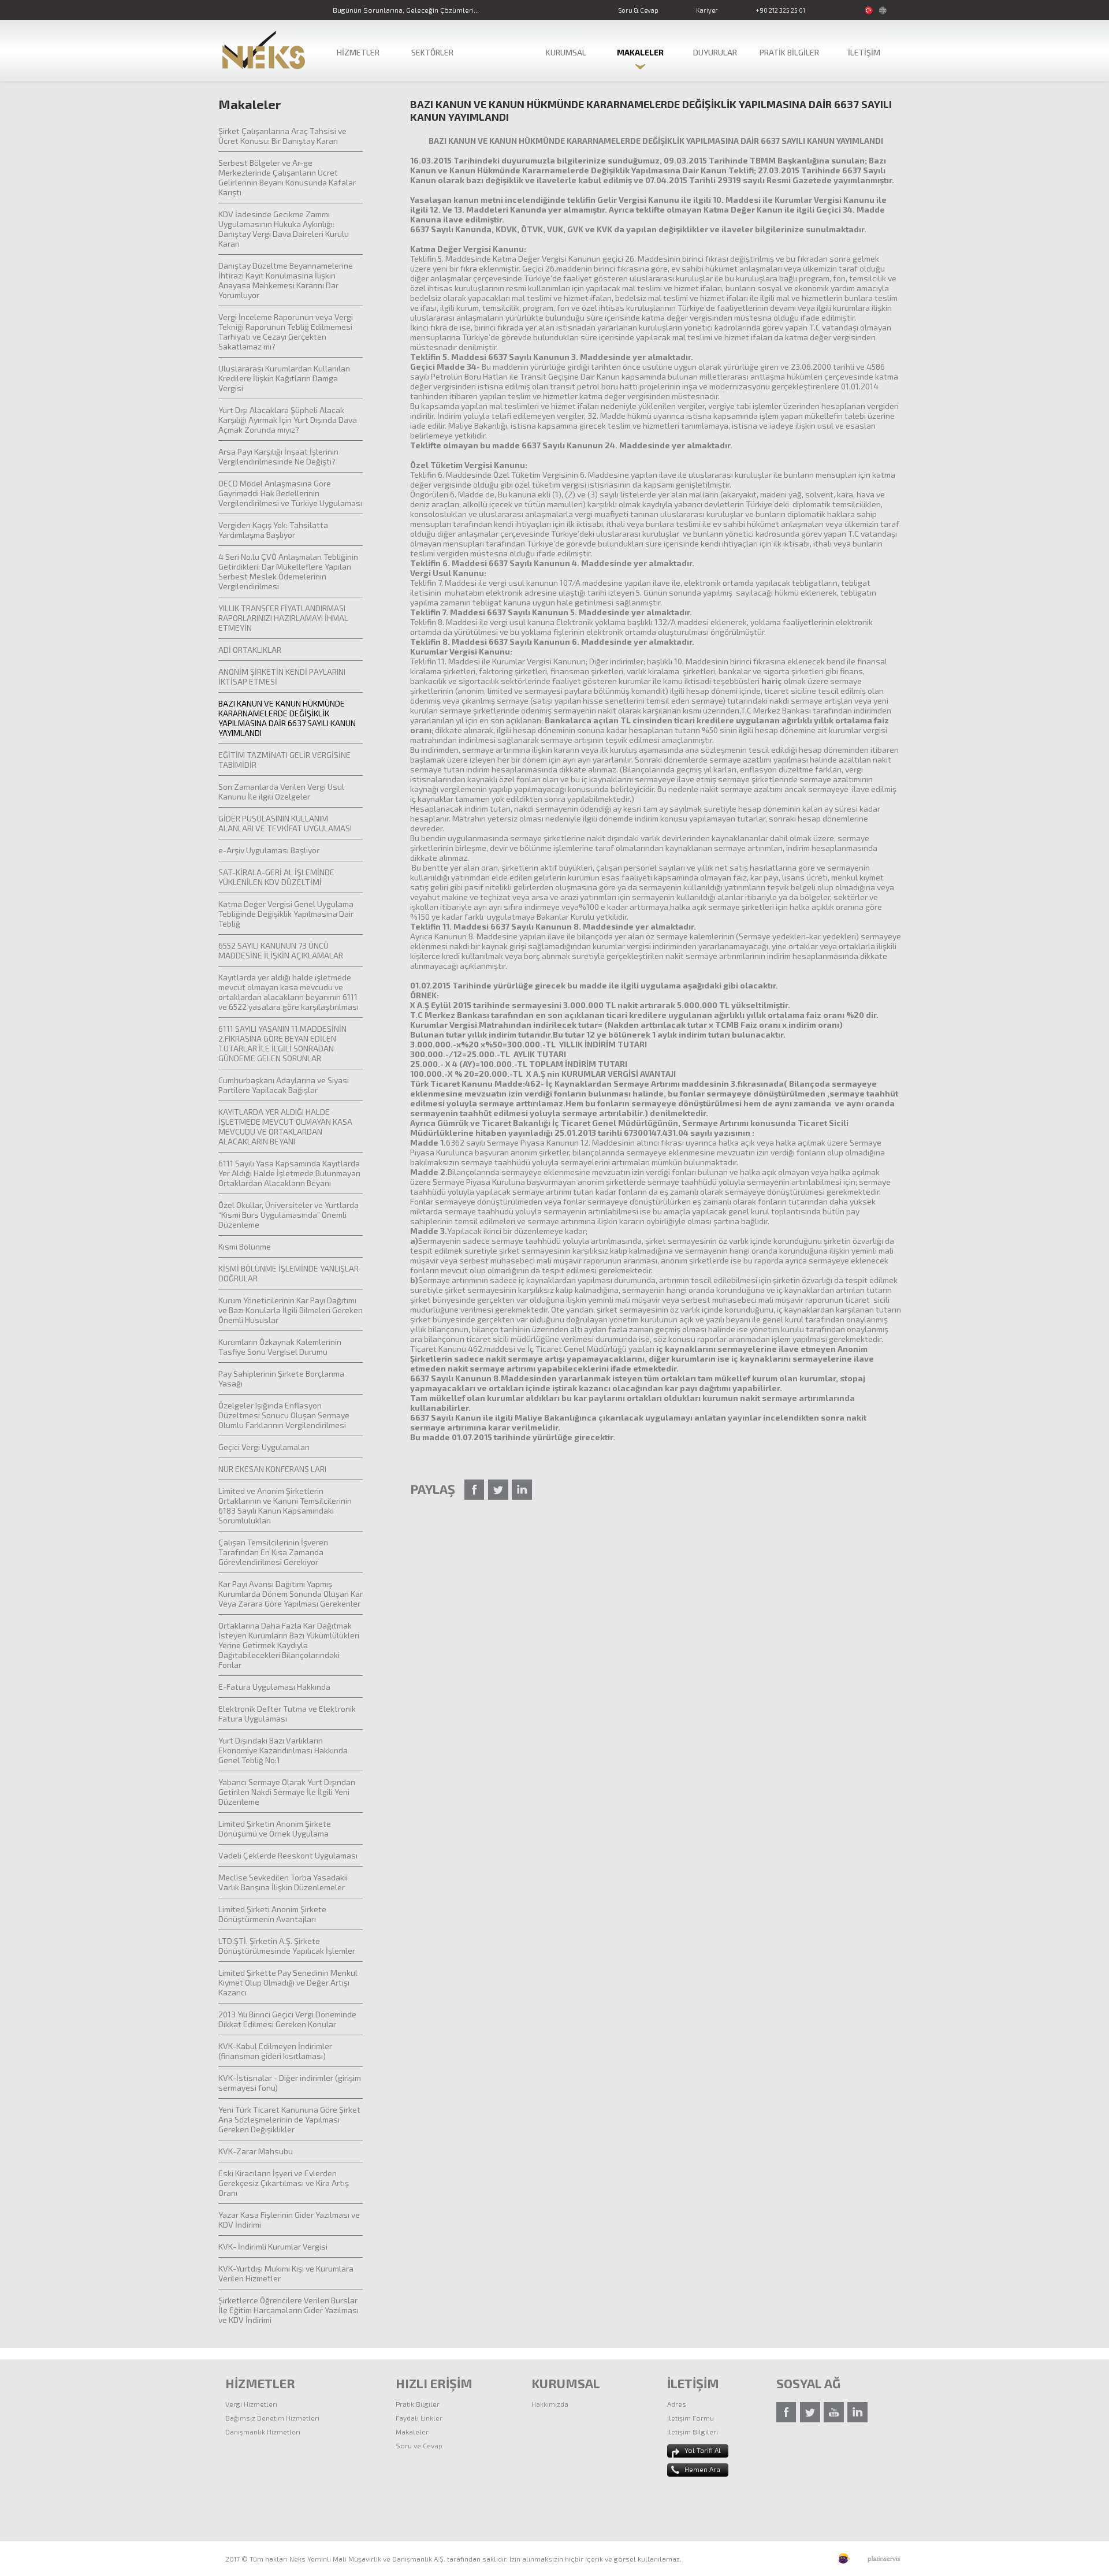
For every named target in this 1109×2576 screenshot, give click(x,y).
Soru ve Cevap (419, 2445)
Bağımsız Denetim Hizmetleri (272, 2418)
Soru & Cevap (638, 10)
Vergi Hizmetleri (251, 2404)
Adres (677, 2404)
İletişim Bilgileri (693, 2432)
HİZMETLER (358, 52)
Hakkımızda (550, 2404)
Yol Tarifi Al (703, 2450)
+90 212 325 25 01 (780, 10)
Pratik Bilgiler (418, 2404)
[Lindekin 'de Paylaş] (522, 1490)
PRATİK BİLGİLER (789, 52)
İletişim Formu (691, 2418)
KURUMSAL (566, 52)
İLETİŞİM (864, 52)
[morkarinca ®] (827, 2559)
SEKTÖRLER (432, 52)
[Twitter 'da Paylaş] (498, 1490)
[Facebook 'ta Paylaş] (475, 1490)
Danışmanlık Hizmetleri (263, 2432)
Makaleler (412, 2432)
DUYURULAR (715, 52)
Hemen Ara (702, 2469)
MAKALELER (640, 52)
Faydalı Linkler (419, 2418)
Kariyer (707, 10)
